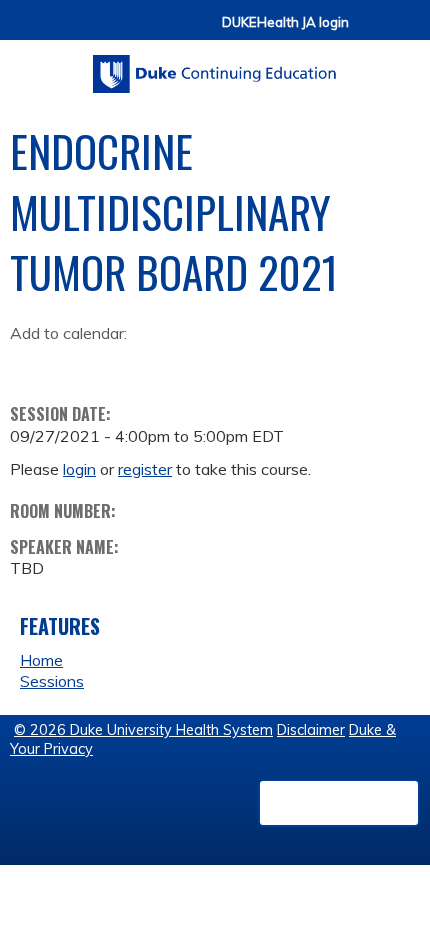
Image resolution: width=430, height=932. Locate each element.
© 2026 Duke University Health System (143, 730)
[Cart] (372, 31)
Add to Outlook (168, 364)
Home (41, 660)
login (79, 469)
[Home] (215, 67)
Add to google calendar (30, 364)
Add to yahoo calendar (75, 364)
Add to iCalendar (120, 363)
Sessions (52, 681)
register (145, 469)
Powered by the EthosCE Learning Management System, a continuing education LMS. (339, 803)
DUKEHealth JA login (285, 22)
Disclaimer (311, 730)
